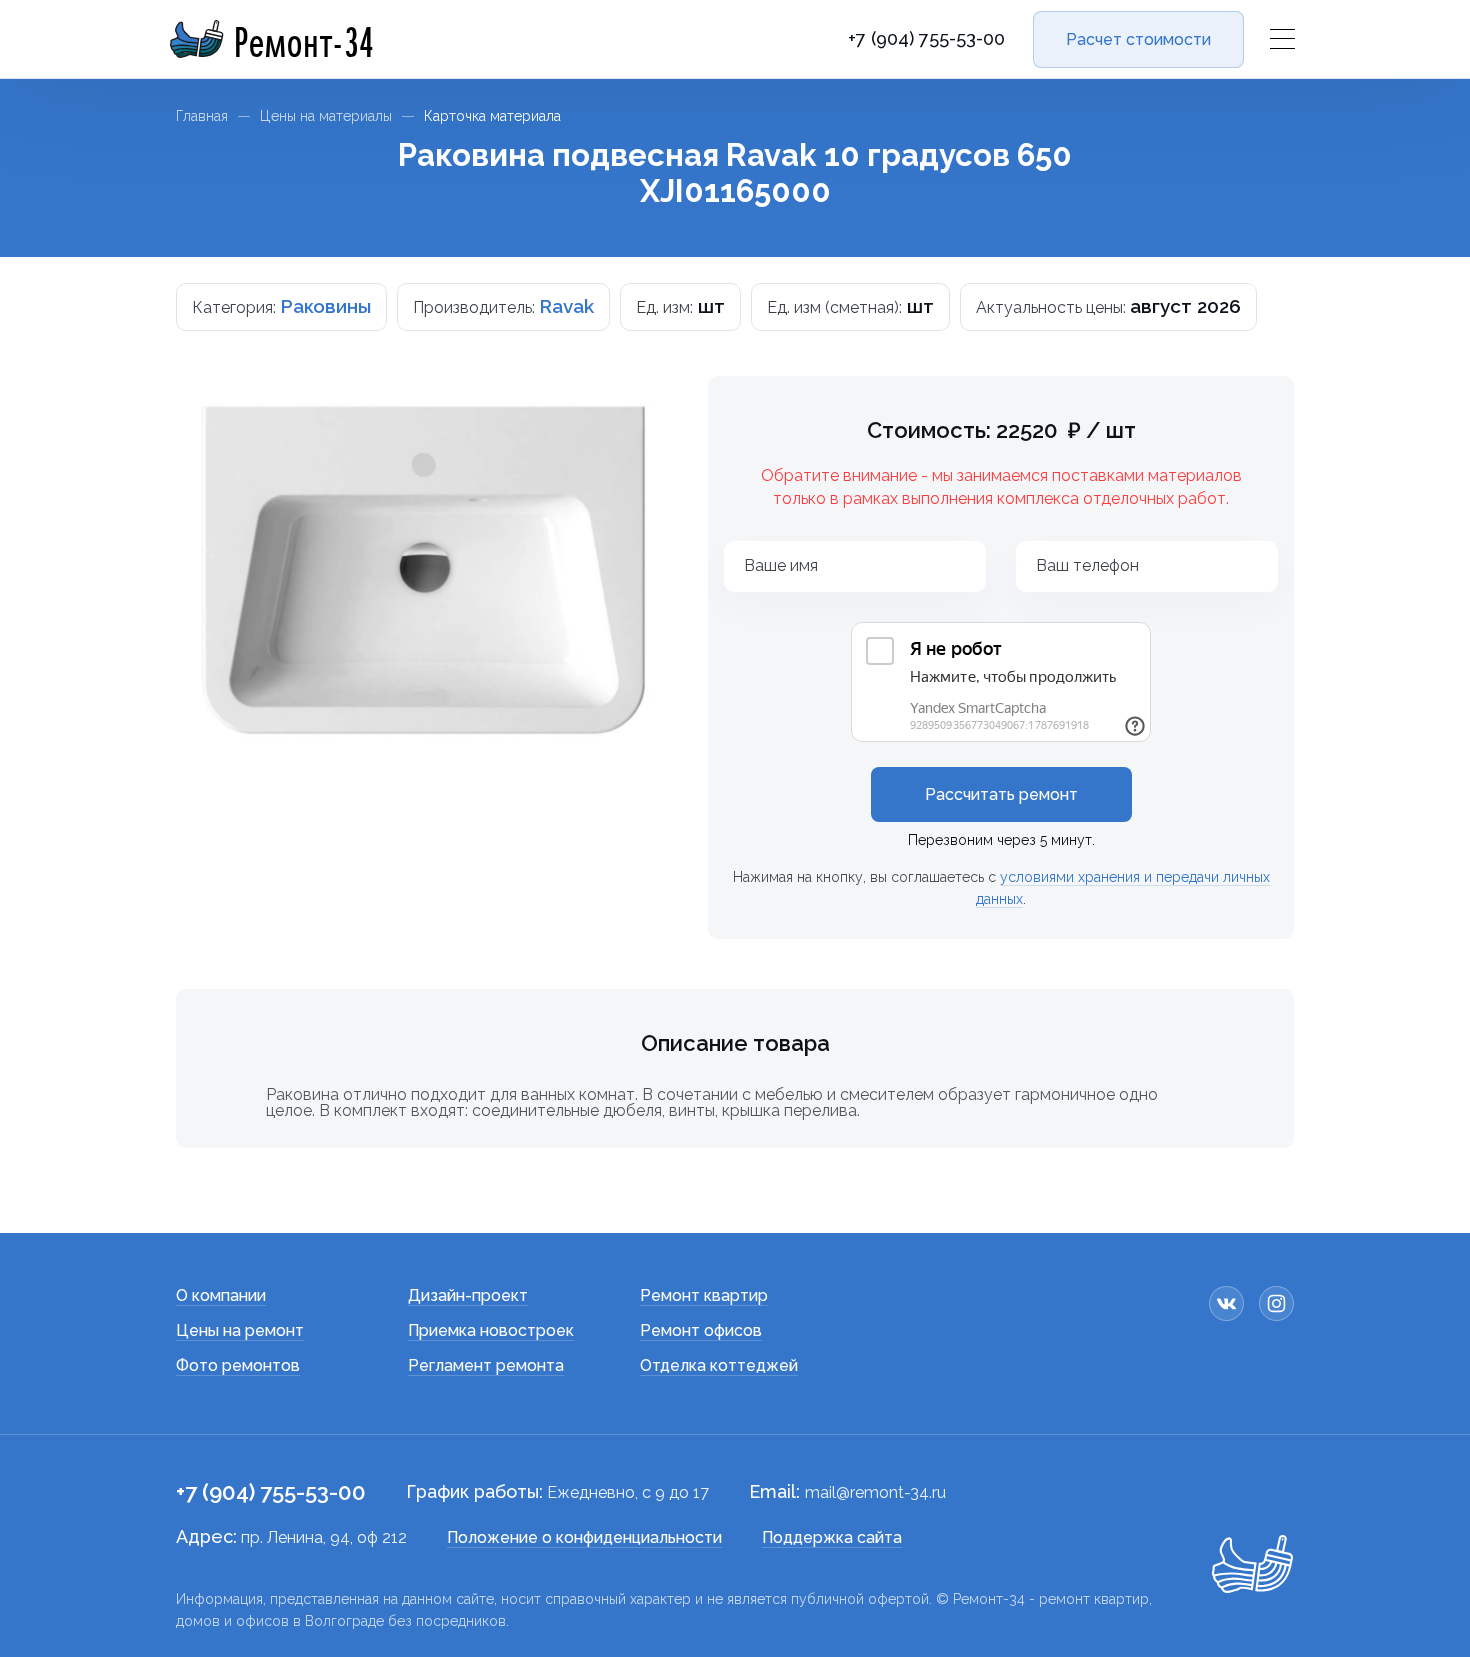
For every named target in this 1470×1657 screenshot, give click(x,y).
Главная (202, 116)
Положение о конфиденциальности (584, 1537)
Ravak (566, 306)
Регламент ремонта (486, 1365)
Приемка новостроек (491, 1330)
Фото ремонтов (238, 1365)
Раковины (325, 306)
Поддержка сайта (832, 1537)
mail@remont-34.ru (875, 1492)
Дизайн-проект (468, 1295)
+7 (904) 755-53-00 (926, 39)
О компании (221, 1295)
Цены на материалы (326, 116)
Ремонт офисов (701, 1330)
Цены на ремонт (240, 1330)
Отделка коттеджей (719, 1365)
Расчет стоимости (1138, 39)
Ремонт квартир (704, 1295)
